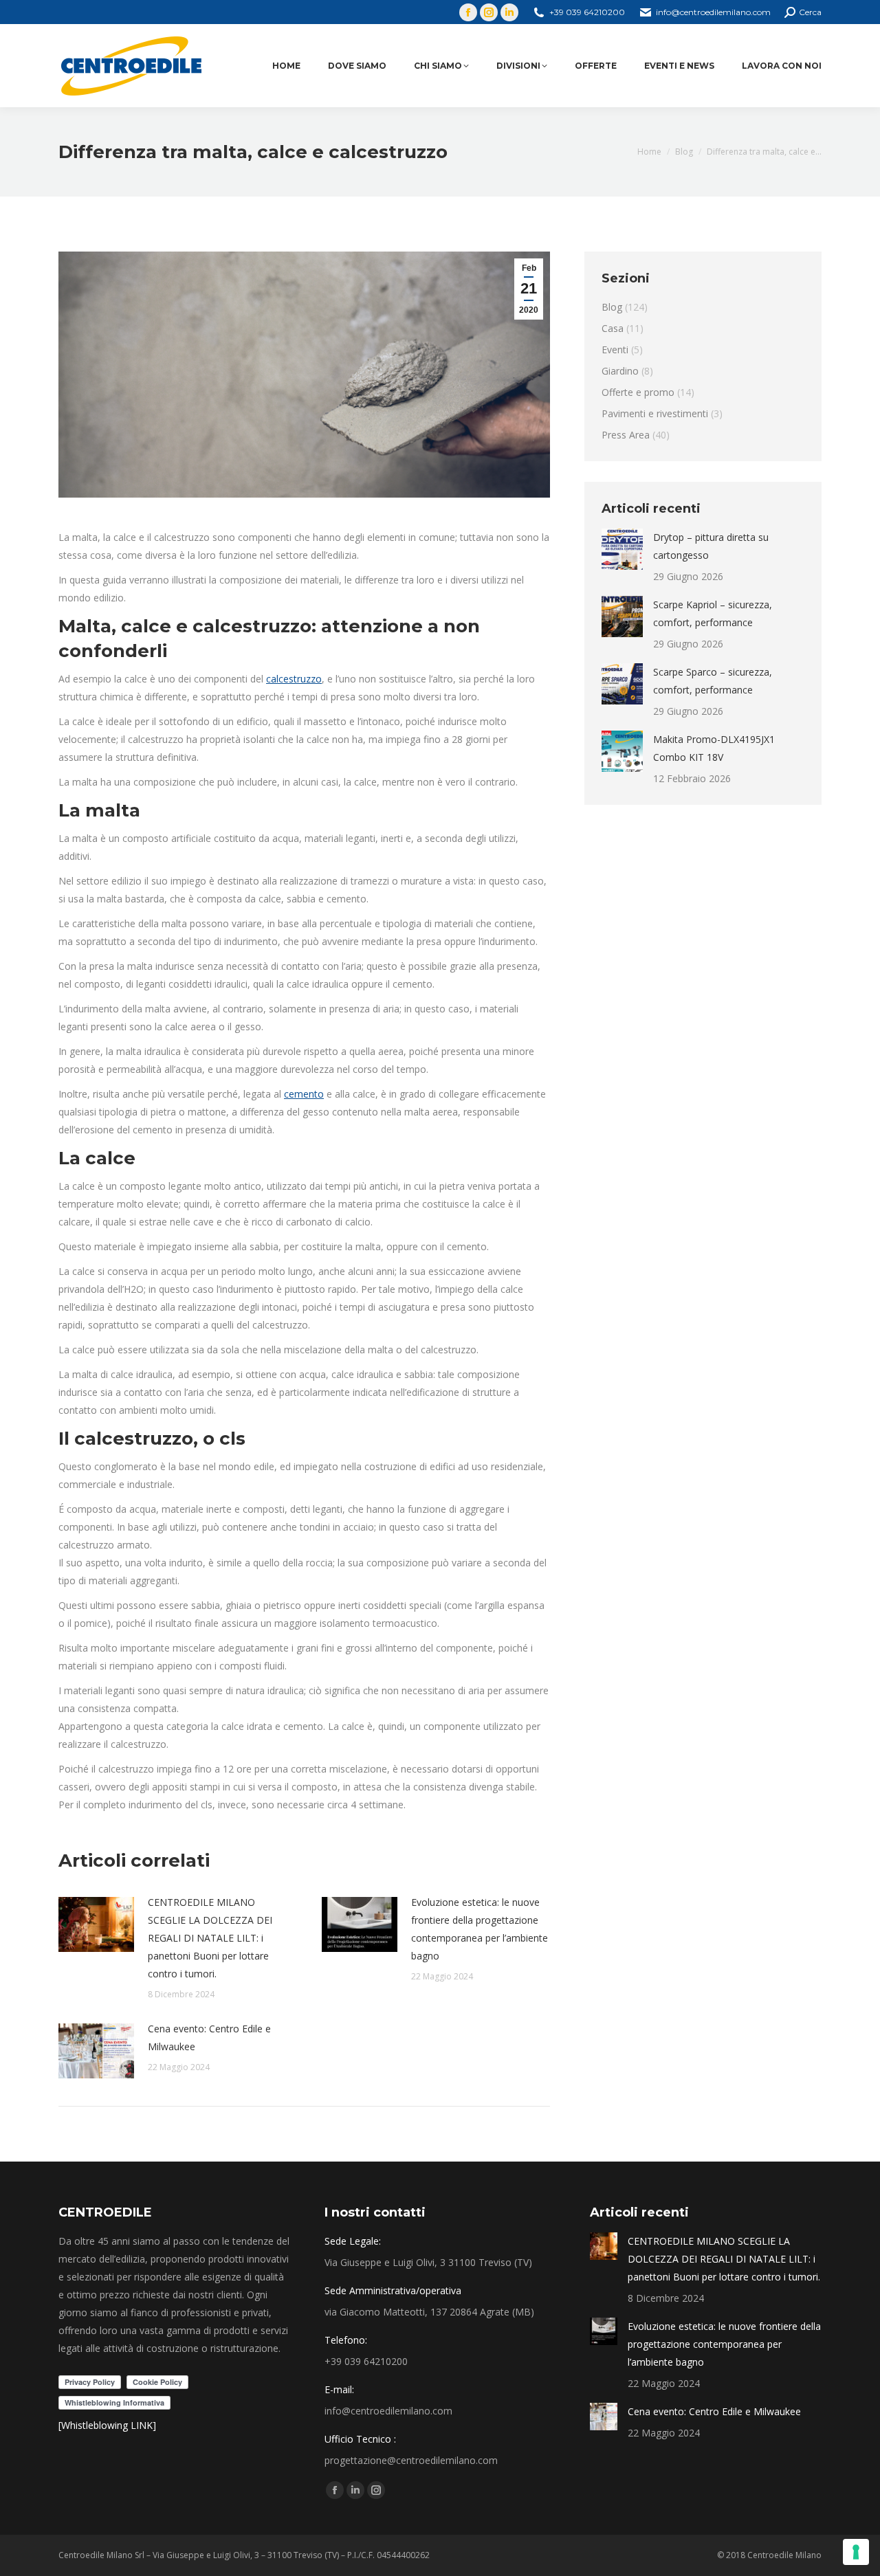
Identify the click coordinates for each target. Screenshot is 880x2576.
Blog (612, 307)
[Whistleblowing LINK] (107, 2425)
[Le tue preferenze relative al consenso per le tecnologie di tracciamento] (856, 2552)
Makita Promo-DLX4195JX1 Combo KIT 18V (714, 748)
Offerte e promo (638, 392)
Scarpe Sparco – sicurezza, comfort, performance (713, 681)
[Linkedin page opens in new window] (509, 12)
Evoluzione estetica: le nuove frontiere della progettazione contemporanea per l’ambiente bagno (480, 1929)
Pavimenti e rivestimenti (655, 413)
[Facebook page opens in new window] (468, 12)
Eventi (615, 349)
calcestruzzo (294, 679)
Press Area (626, 435)
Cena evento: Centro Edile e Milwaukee (209, 2038)
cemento (304, 1094)
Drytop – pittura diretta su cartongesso (711, 546)
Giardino (620, 371)
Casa (613, 328)
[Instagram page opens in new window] (489, 12)
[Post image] (96, 1924)
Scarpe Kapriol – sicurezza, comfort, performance (713, 613)
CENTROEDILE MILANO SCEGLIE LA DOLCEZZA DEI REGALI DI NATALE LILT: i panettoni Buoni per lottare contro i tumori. (210, 1938)
